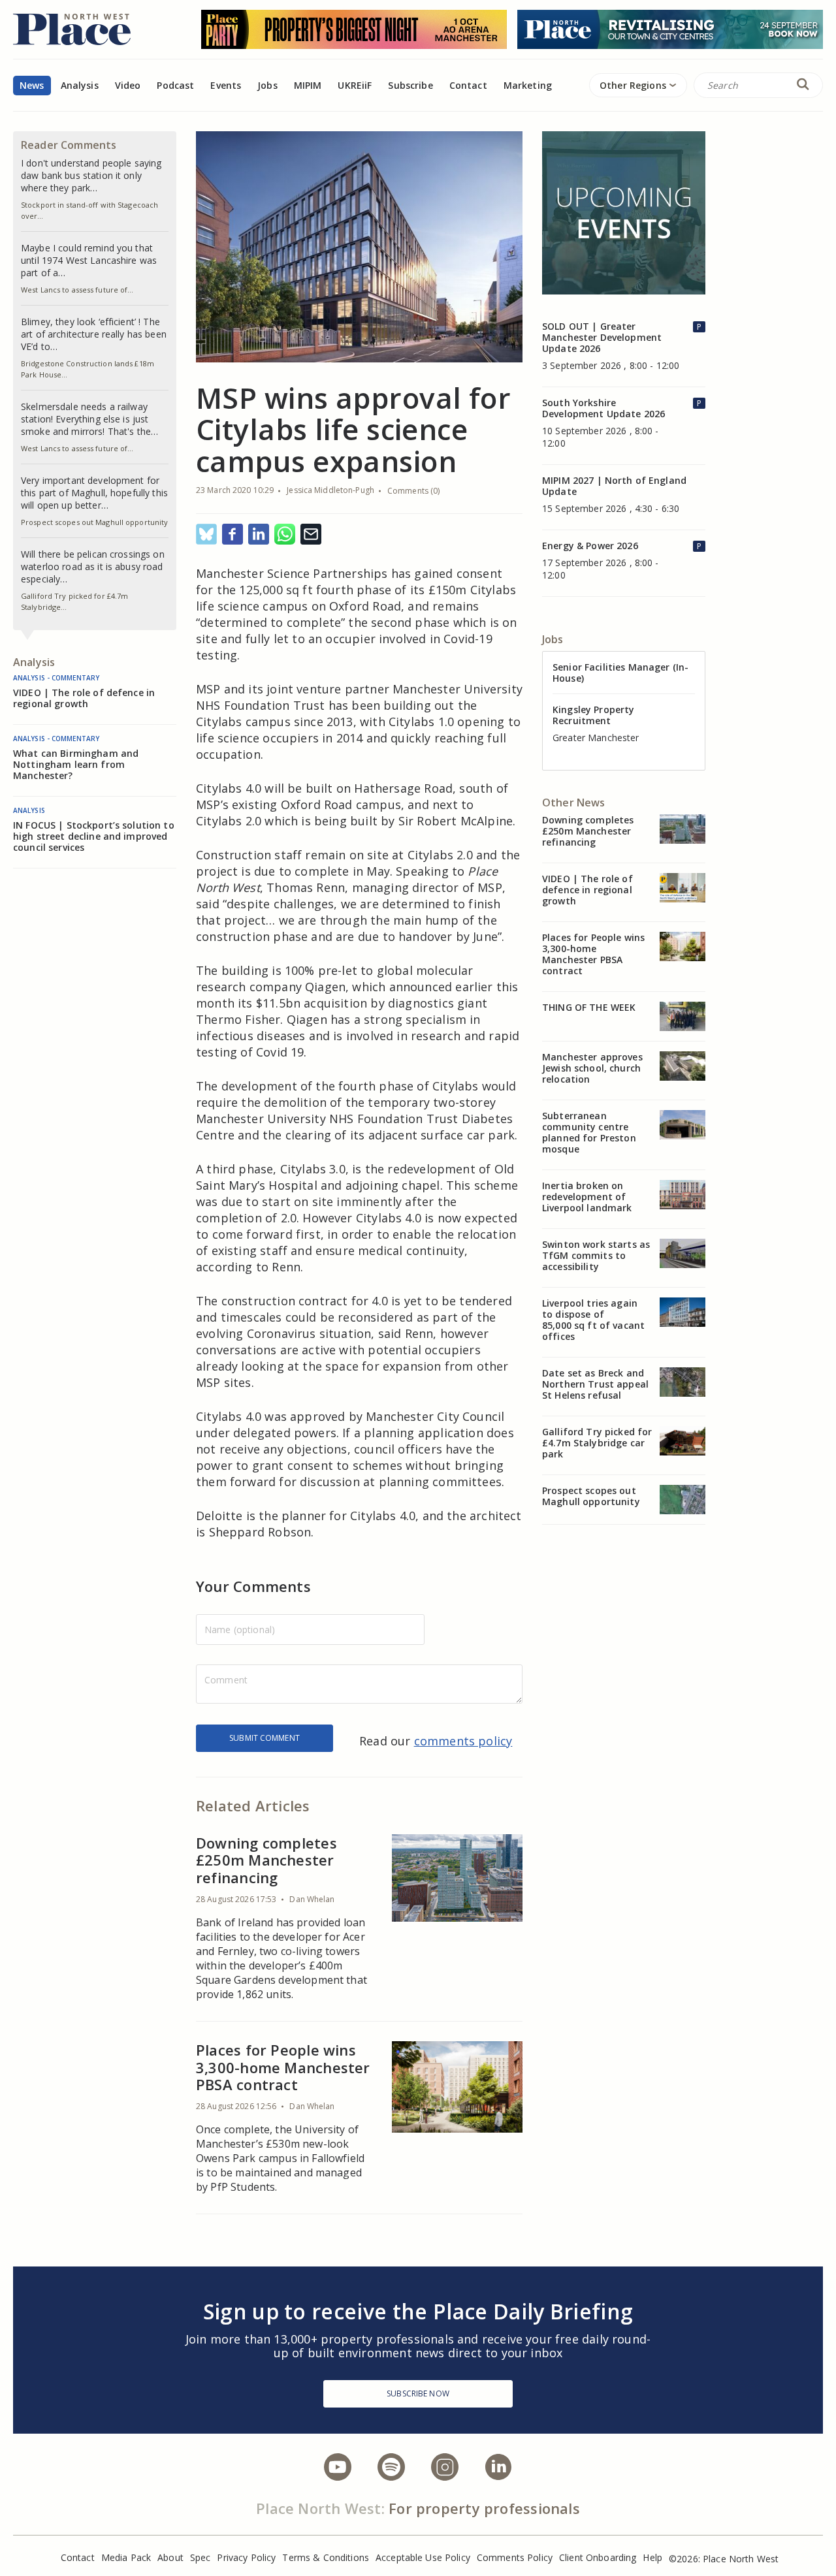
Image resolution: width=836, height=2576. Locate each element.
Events (226, 85)
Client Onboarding (598, 2557)
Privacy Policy (246, 2557)
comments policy (463, 1741)
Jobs (267, 85)
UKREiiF (355, 85)
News (32, 85)
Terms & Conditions (326, 2557)
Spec (201, 2557)
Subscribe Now (418, 2393)
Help (652, 2557)
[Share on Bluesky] (206, 535)
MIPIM (308, 85)
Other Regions (633, 85)
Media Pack (126, 2557)
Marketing (528, 85)
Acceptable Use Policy (423, 2557)
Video (128, 85)
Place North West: (320, 2508)
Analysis (80, 85)
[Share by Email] (311, 535)
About (170, 2557)
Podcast (175, 85)
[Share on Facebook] (233, 535)
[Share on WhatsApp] (285, 535)
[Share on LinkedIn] (259, 535)
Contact (468, 85)
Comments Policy (515, 2557)
